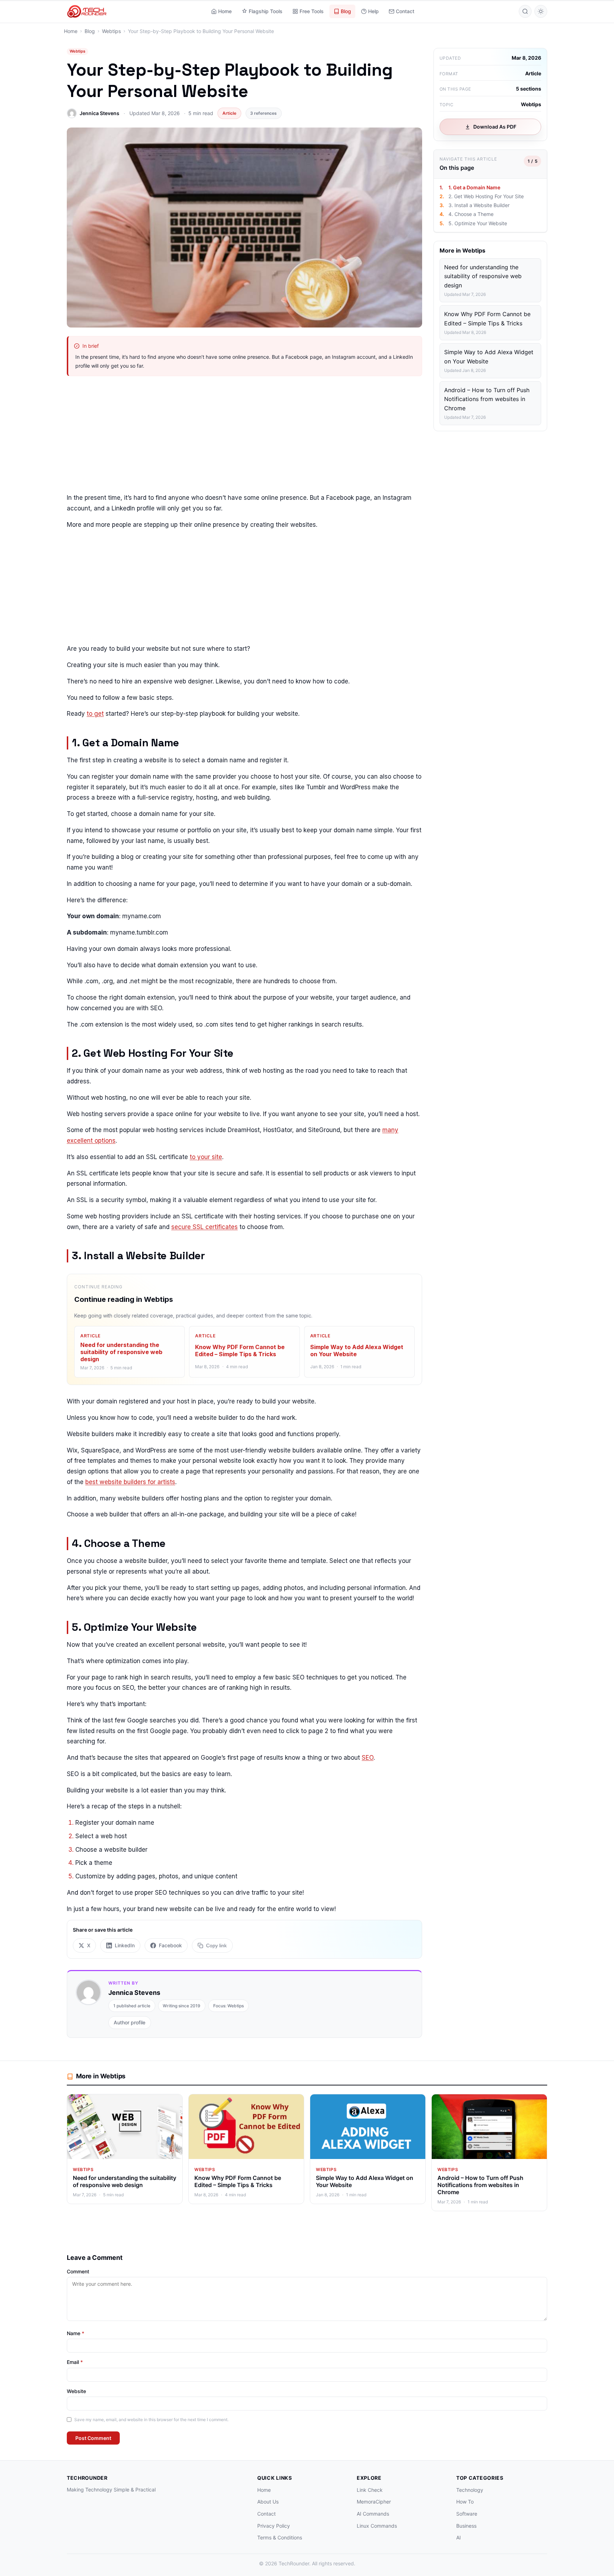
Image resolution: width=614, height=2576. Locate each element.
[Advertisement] (244, 436)
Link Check (370, 2490)
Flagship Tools (266, 11)
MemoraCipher (374, 2502)
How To (465, 2502)
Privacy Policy (274, 2526)
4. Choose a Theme (471, 214)
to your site (206, 1157)
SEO (368, 1758)
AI (459, 2537)
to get (95, 714)
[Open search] (525, 11)
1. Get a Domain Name (474, 187)
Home (225, 11)
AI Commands (373, 2514)
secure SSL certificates (204, 1227)
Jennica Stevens (99, 113)
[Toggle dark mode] (541, 11)
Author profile (130, 2022)
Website (76, 2391)
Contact (405, 11)
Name (76, 2333)
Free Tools (312, 11)
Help (373, 11)
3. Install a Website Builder (479, 205)
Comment (78, 2271)
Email (75, 2362)
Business (466, 2526)
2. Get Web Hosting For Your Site (486, 196)
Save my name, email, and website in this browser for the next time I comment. (151, 2420)
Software (467, 2514)
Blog (346, 11)
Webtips (77, 51)
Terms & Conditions (280, 2537)
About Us (268, 2502)
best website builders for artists (130, 1482)
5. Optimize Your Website (478, 223)
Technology (470, 2490)
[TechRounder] (87, 11)
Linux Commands (377, 2526)
